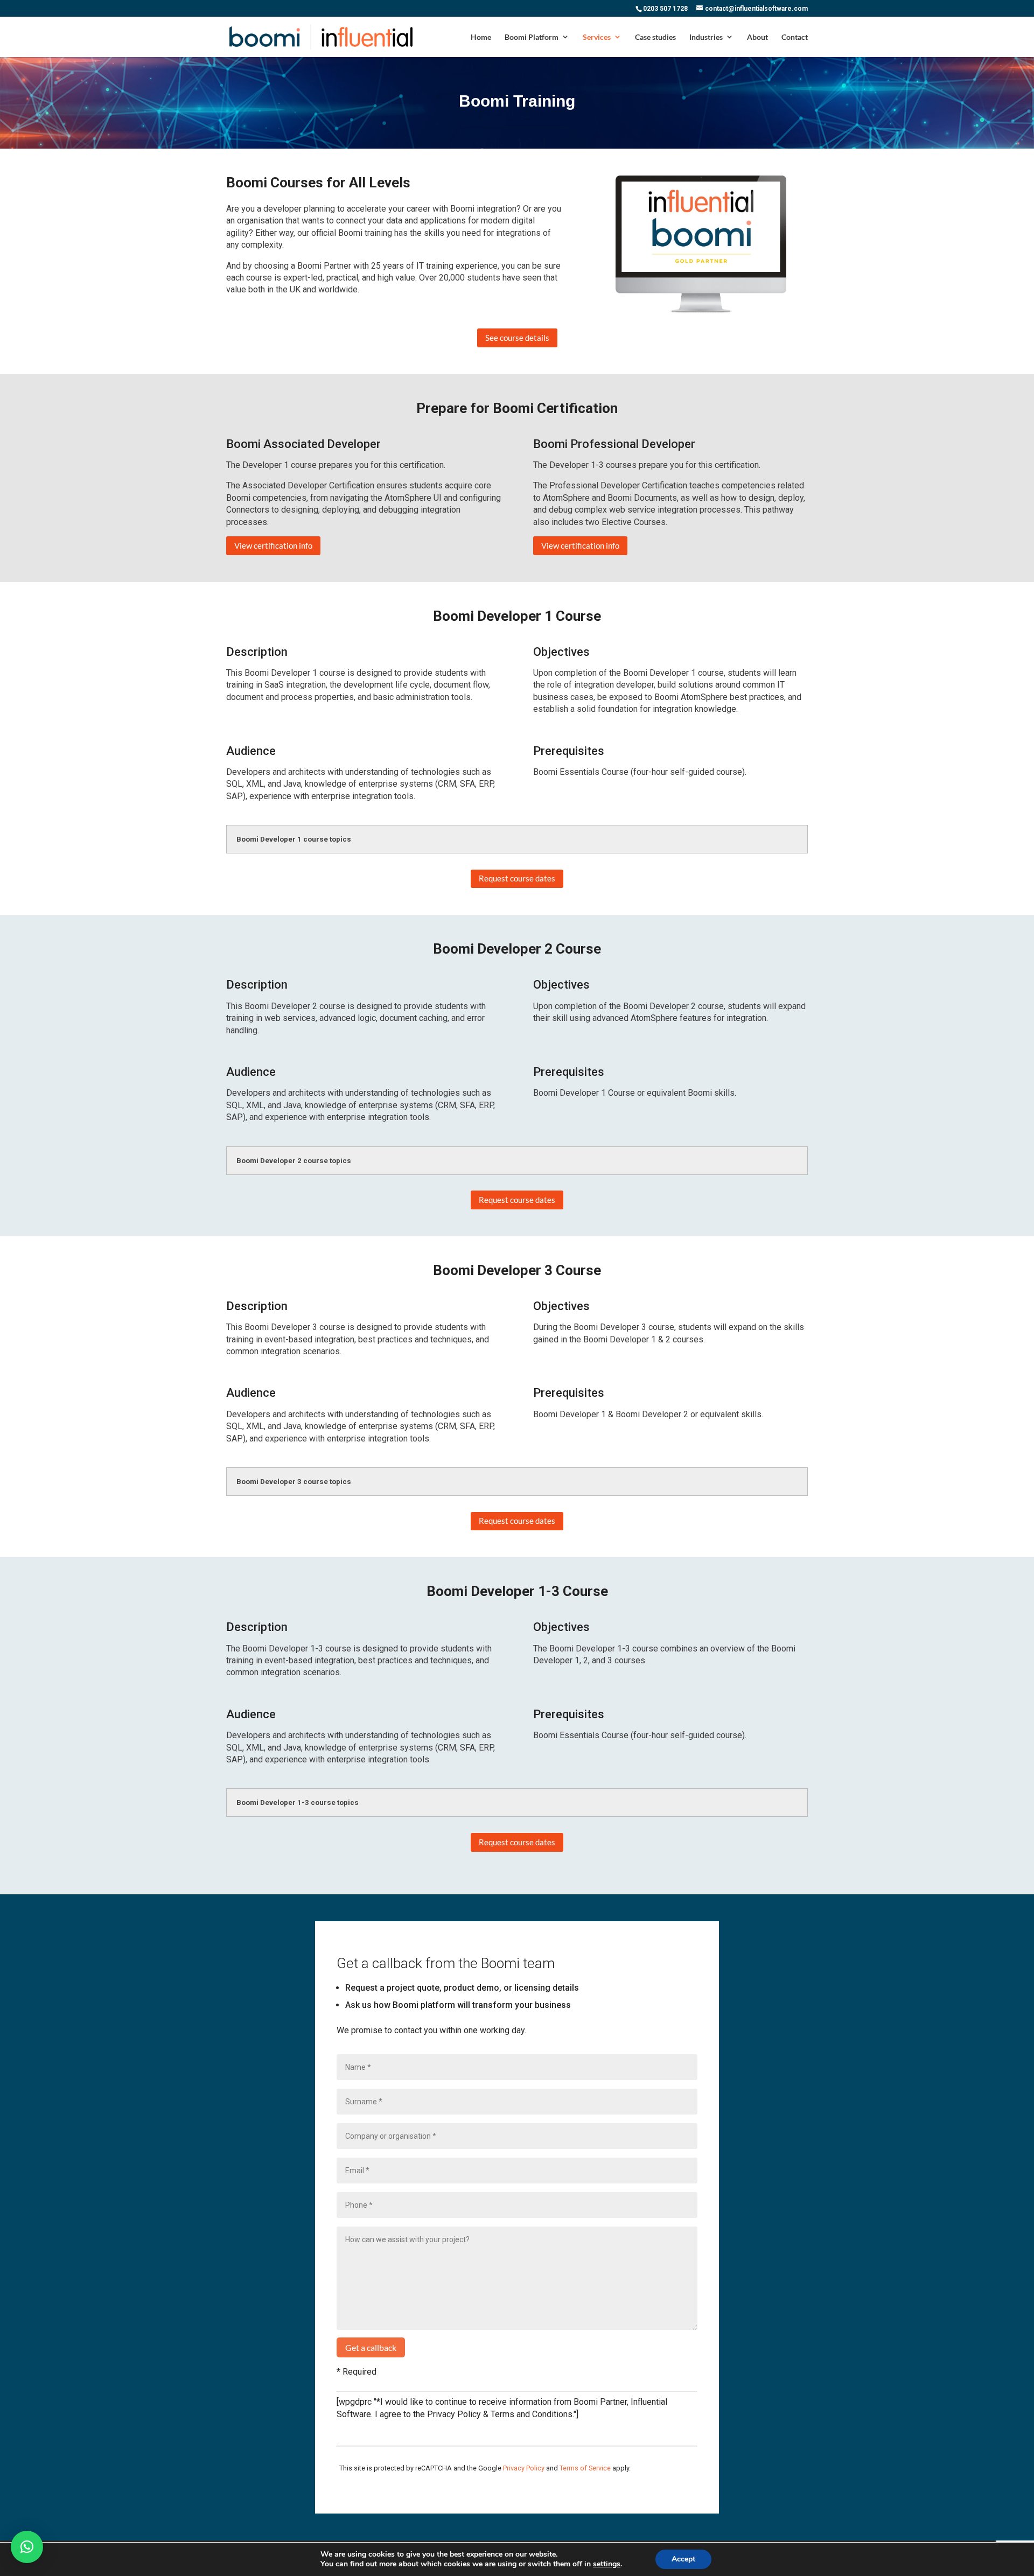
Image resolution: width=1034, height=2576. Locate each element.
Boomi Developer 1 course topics (294, 839)
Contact (795, 37)
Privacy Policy (524, 2468)
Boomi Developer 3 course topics (294, 1482)
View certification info (273, 545)
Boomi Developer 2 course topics (294, 1161)
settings (607, 2564)
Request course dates (517, 878)
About (757, 37)
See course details (517, 338)
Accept (683, 2559)
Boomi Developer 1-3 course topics (298, 1802)
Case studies (655, 37)
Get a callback (371, 2347)
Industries (706, 37)
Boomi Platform (532, 37)
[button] (27, 2547)
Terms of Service (585, 2468)
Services (597, 37)
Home (481, 37)
